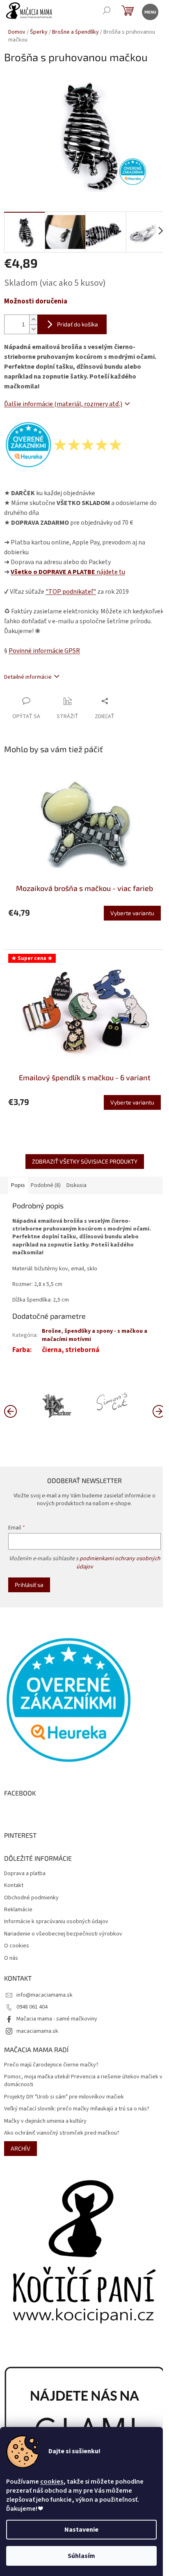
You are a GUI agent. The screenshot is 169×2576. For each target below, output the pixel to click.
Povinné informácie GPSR (44, 651)
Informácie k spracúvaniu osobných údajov (56, 1922)
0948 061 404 (32, 2007)
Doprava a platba (25, 1874)
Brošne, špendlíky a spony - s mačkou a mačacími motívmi (95, 1335)
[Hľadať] (106, 11)
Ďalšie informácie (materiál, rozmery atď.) (63, 404)
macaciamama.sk (37, 2031)
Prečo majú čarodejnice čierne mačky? (51, 2065)
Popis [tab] (18, 1185)
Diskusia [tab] (77, 1185)
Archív (21, 2148)
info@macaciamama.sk (45, 1995)
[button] (159, 1411)
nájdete (68, 572)
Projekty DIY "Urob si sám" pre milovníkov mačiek (64, 2097)
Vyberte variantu (132, 913)
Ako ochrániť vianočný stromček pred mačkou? (62, 2133)
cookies (52, 2482)
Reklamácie (18, 1910)
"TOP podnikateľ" (71, 592)
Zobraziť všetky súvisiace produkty (85, 1161)
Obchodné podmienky (31, 1898)
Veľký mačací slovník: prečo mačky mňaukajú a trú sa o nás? (77, 2109)
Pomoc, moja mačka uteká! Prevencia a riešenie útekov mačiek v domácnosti (83, 2081)
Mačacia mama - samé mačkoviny (57, 2019)
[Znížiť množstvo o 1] (33, 329)
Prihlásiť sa (29, 1585)
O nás (11, 1958)
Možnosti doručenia (36, 302)
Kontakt (14, 1886)
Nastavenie (81, 2530)
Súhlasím (81, 2556)
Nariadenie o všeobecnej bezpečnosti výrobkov (63, 1934)
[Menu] (150, 11)
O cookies (17, 1946)
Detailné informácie (28, 677)
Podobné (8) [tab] (46, 1185)
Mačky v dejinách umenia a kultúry (45, 2121)
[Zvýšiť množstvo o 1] (33, 320)
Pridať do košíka (78, 324)
